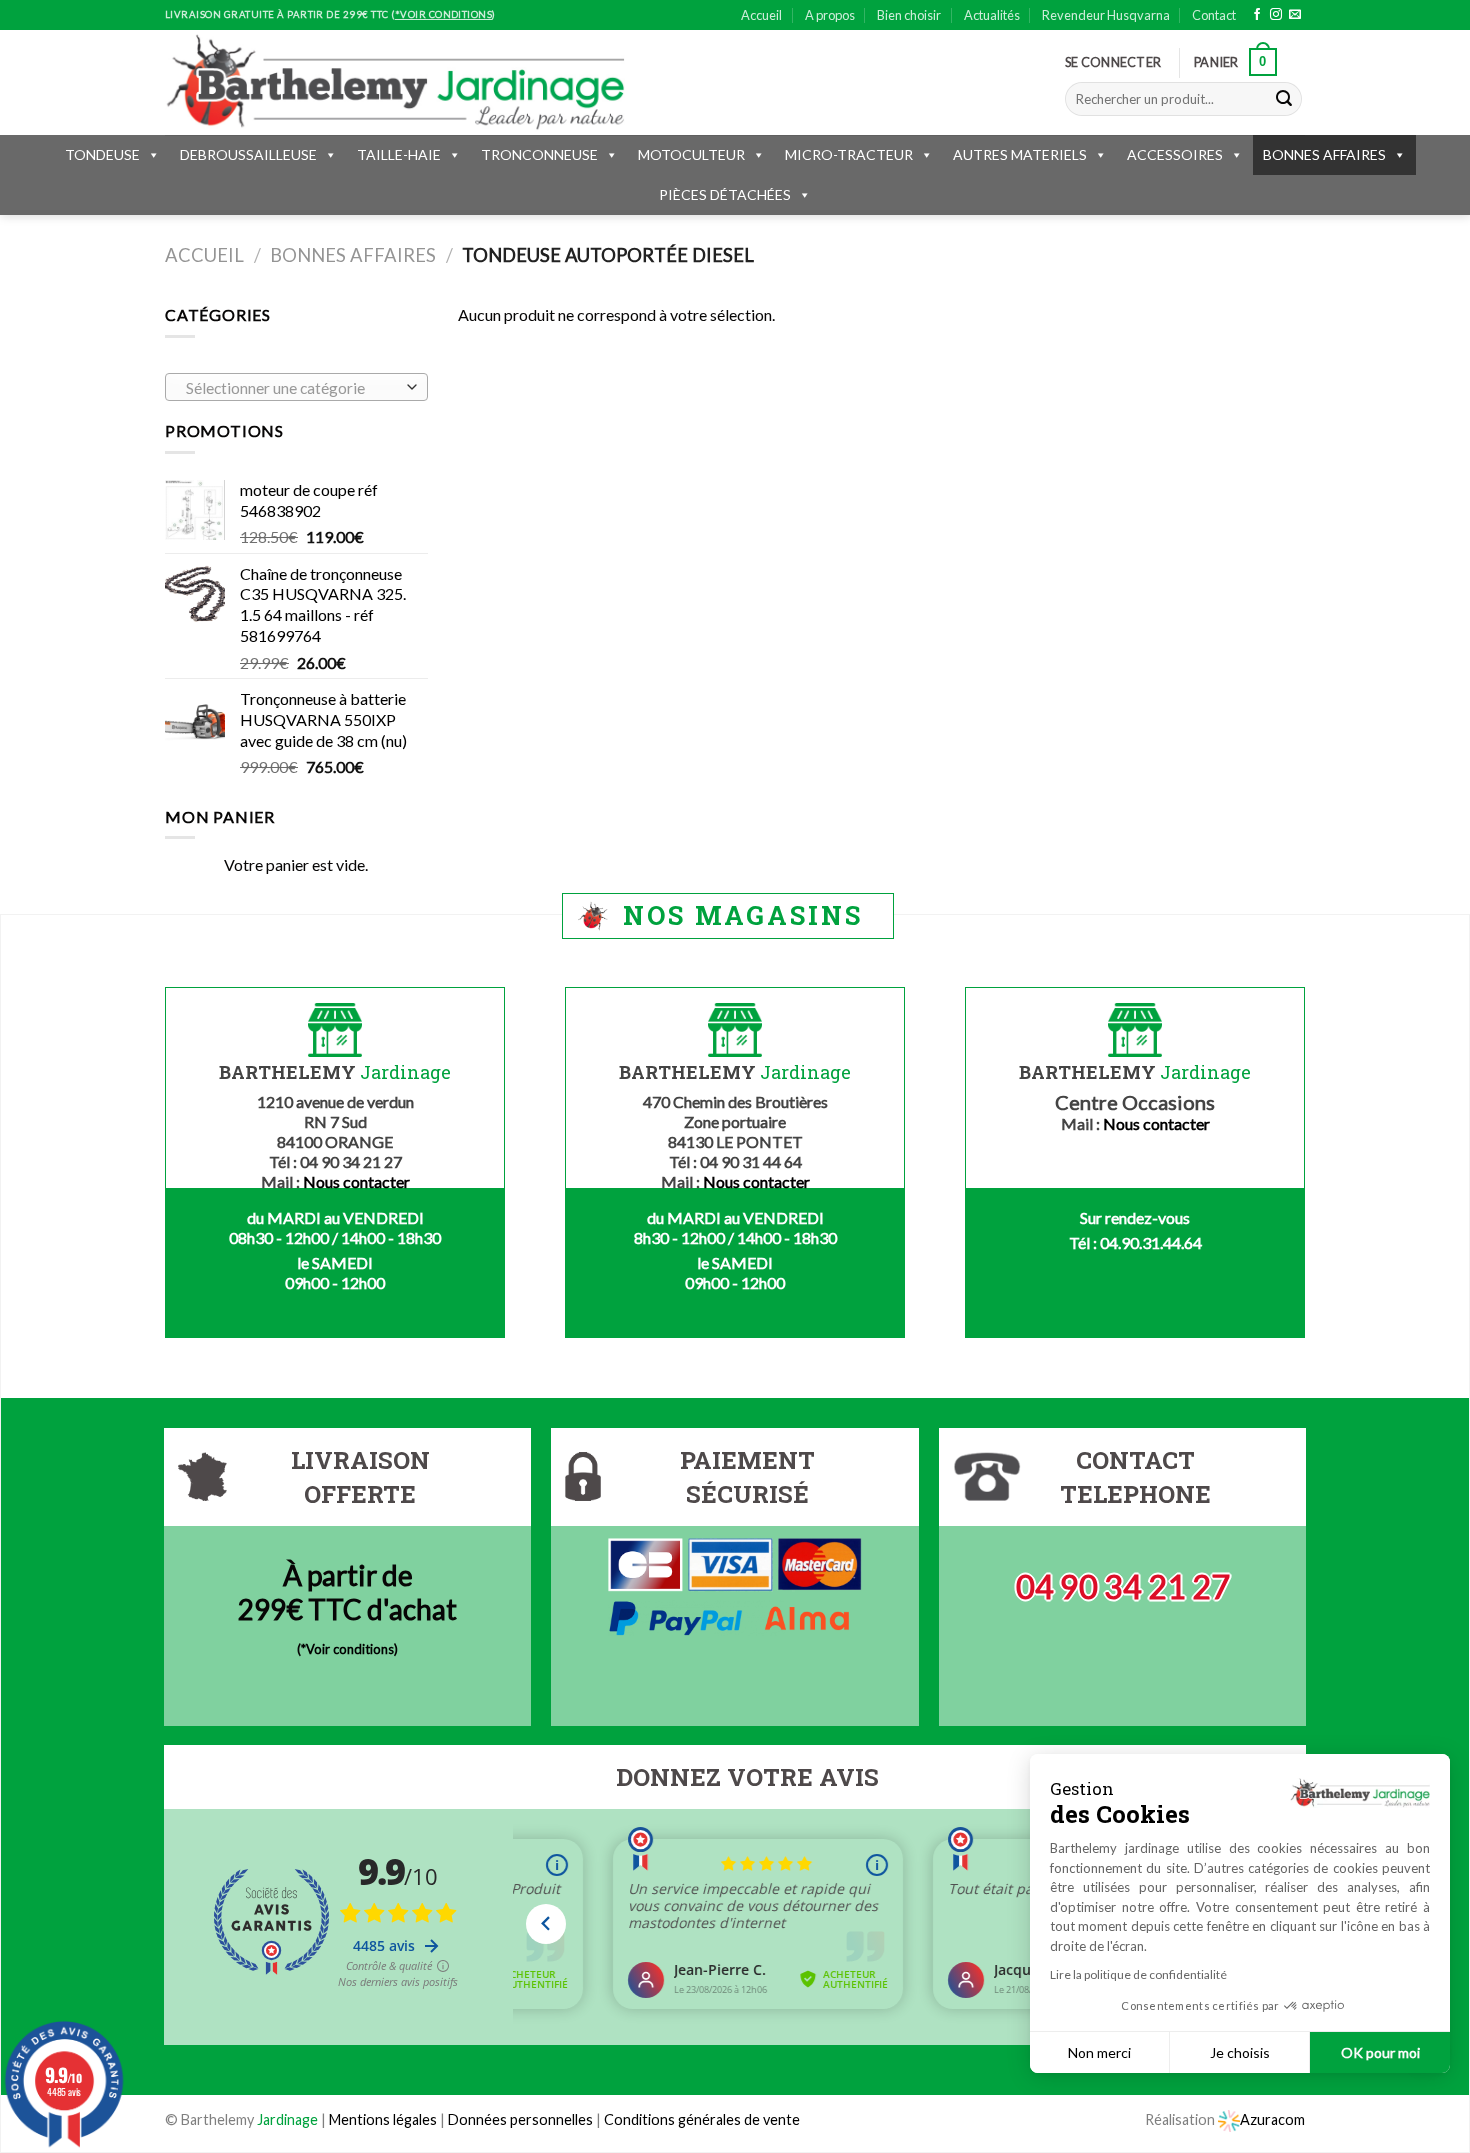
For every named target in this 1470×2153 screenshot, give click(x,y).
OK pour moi (1380, 2052)
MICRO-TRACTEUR (849, 154)
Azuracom (1272, 2119)
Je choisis (1240, 2052)
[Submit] (1284, 99)
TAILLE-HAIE (399, 154)
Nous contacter (356, 1181)
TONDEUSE (102, 154)
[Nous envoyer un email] (1295, 15)
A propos (830, 15)
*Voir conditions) (349, 1649)
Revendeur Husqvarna (1106, 15)
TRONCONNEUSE (539, 154)
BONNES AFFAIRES (1324, 154)
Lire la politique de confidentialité (1138, 1974)
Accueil (761, 15)
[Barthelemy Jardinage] (395, 82)
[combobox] (296, 387)
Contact (1214, 15)
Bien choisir (909, 15)
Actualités (992, 15)
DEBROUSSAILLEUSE (248, 154)
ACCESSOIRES (1175, 154)
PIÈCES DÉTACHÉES (725, 194)
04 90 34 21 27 (1123, 1586)
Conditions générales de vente (702, 2119)
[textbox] (291, 388)
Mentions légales (383, 2119)
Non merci (1099, 2052)
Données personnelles (522, 2119)
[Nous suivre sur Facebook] (1257, 15)
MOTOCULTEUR (691, 154)
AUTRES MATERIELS (1020, 154)
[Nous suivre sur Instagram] (1276, 15)
